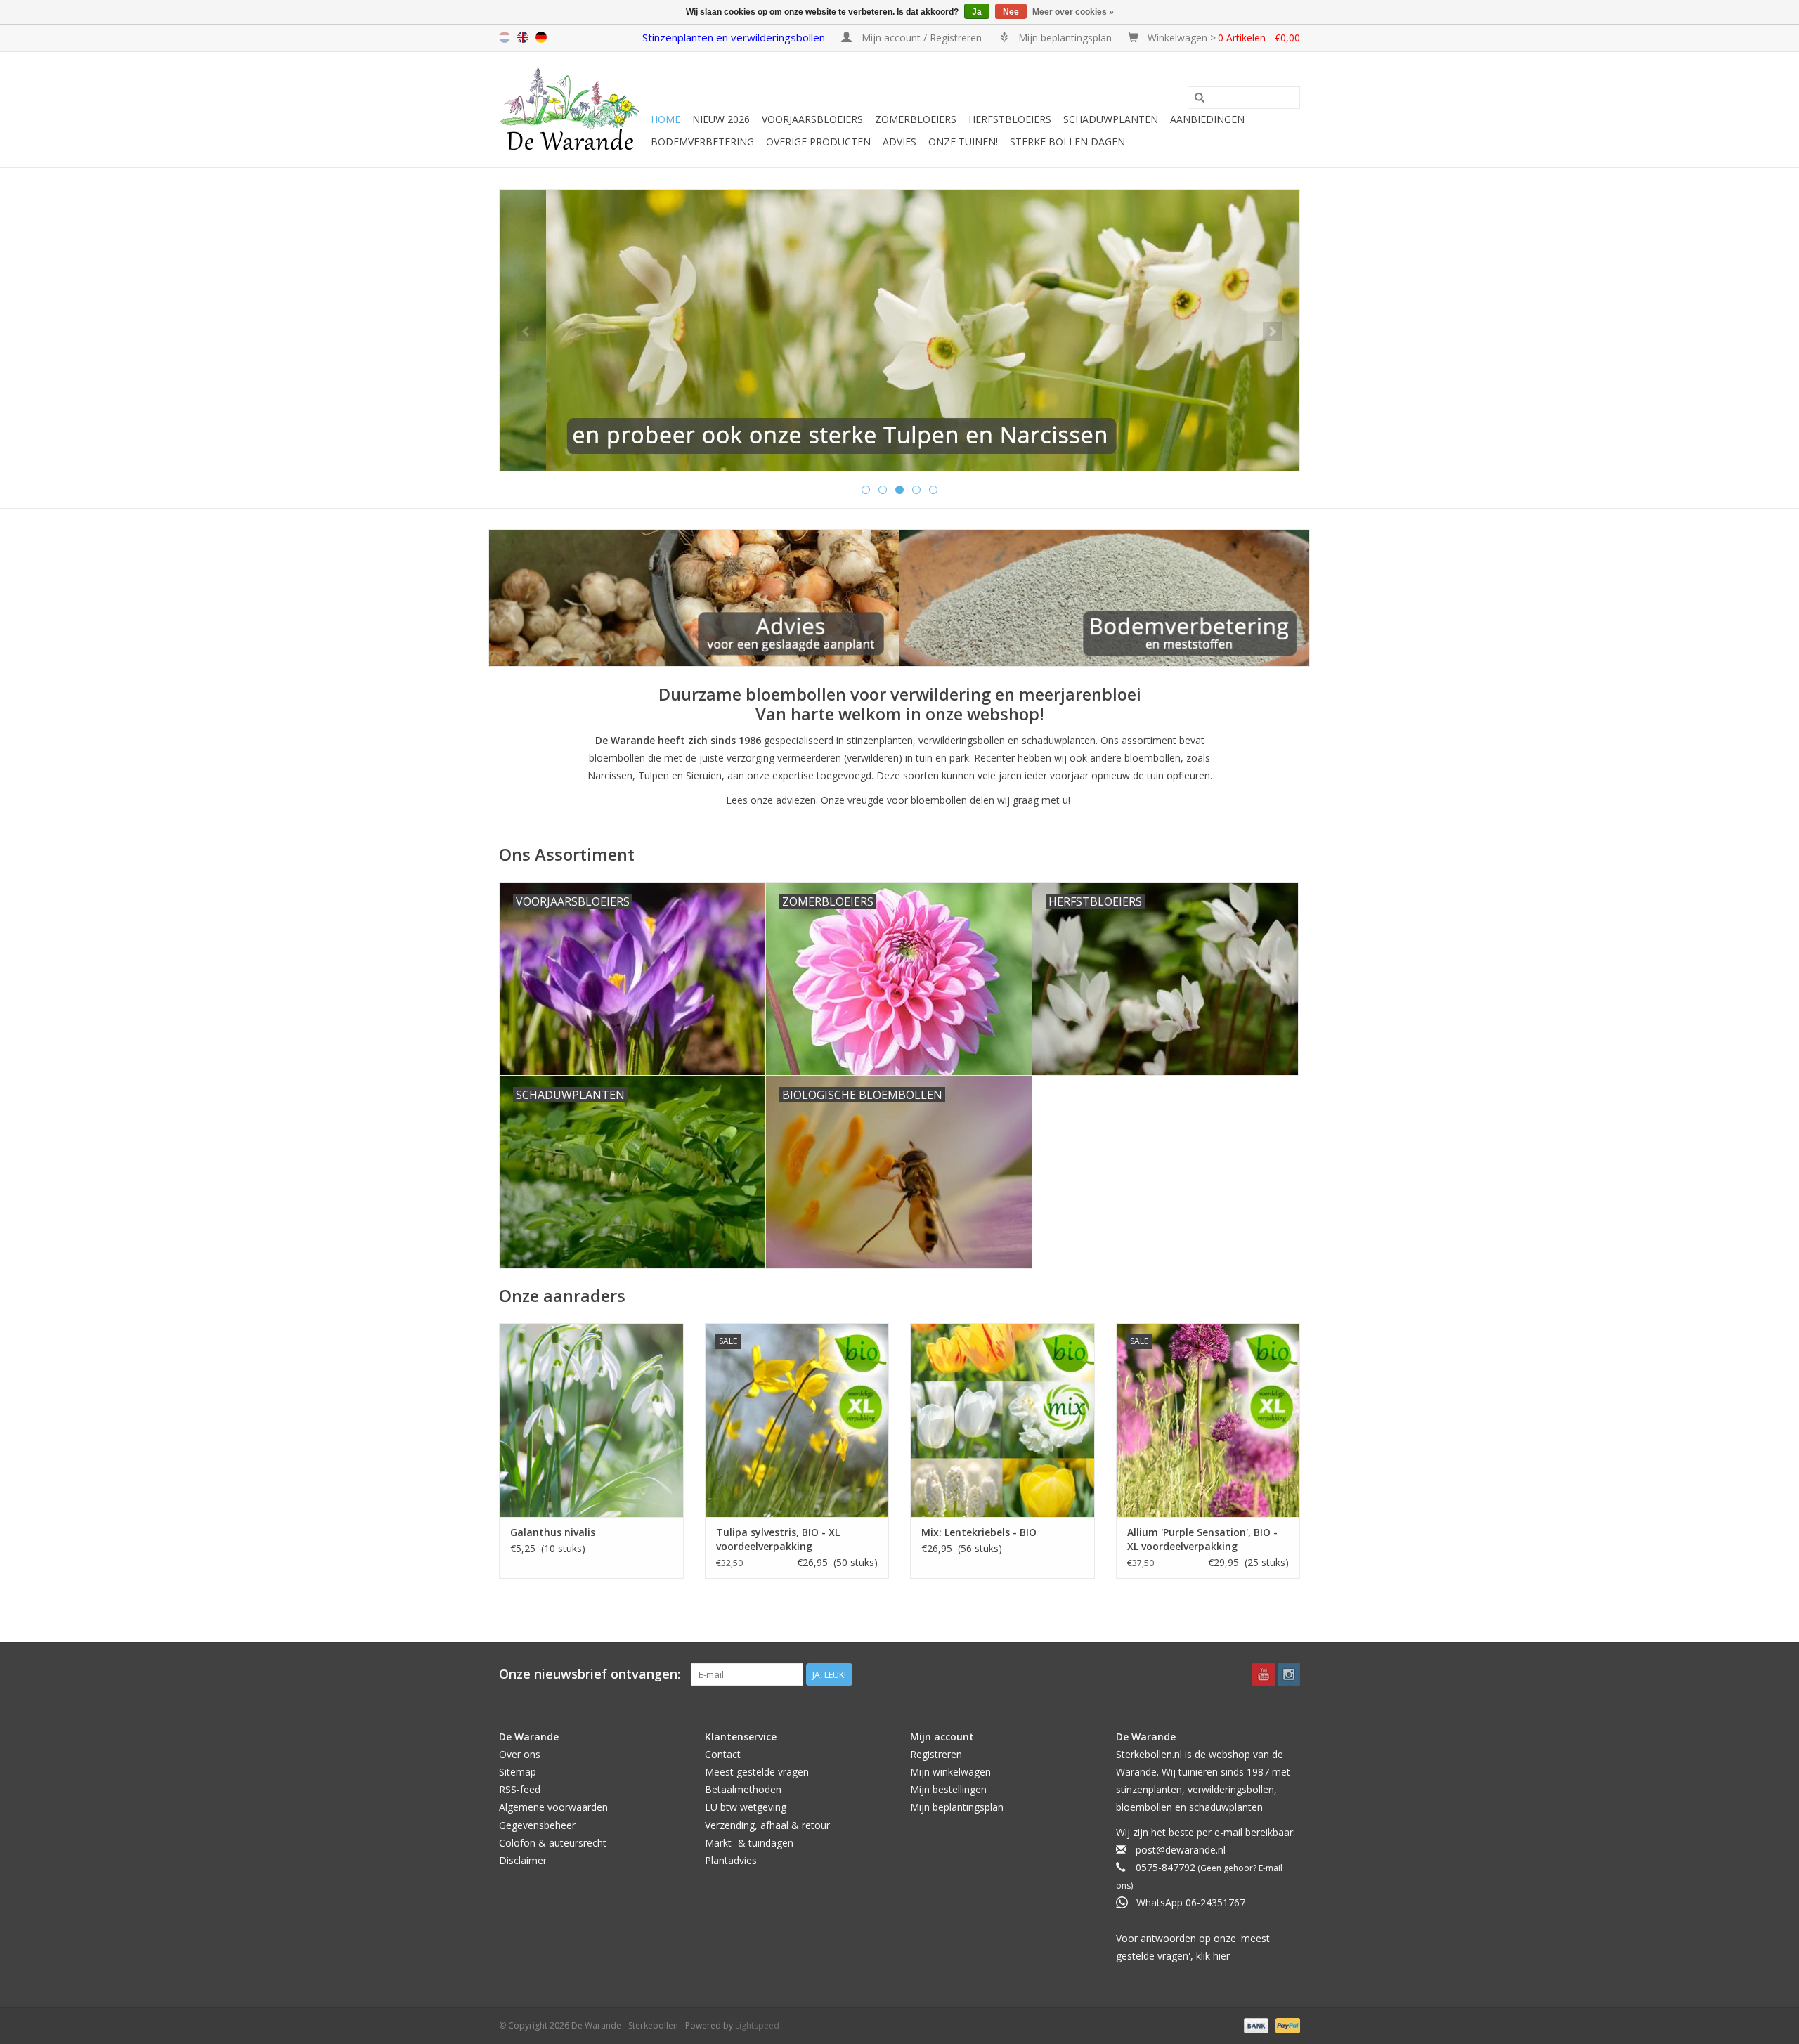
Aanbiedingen (1207, 119)
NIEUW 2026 (721, 119)
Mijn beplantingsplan (957, 1807)
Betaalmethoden (743, 1789)
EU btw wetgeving (746, 1807)
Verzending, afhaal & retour (767, 1825)
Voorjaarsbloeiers (812, 119)
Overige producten (818, 142)
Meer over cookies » (1073, 12)
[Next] (1272, 331)
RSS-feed (520, 1789)
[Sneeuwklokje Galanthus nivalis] (591, 1420)
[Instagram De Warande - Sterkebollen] (1289, 1674)
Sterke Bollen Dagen (1067, 142)
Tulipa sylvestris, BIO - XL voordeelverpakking (778, 1539)
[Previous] (527, 331)
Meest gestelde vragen (757, 1772)
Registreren (936, 1754)
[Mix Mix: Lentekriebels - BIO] (1002, 1420)
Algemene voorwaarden (553, 1807)
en (523, 37)
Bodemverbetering (702, 142)
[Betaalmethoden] (1255, 2025)
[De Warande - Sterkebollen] (573, 110)
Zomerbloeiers (916, 119)
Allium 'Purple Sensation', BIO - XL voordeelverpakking (1202, 1539)
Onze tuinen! (963, 142)
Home (665, 119)
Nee (1011, 12)
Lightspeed (757, 2025)
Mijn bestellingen (948, 1789)
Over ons (520, 1754)
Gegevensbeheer (537, 1825)
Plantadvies (731, 1860)
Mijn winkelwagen (950, 1772)
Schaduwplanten (1111, 119)
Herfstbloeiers (1010, 119)
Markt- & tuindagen (749, 1843)
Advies (899, 142)
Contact (723, 1754)
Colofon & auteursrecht (553, 1843)
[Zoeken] (1200, 98)
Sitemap (518, 1772)
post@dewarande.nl (1181, 1850)
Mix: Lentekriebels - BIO (979, 1532)
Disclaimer (523, 1860)
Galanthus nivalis (553, 1532)
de (541, 37)
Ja (977, 12)
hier (1221, 1956)
